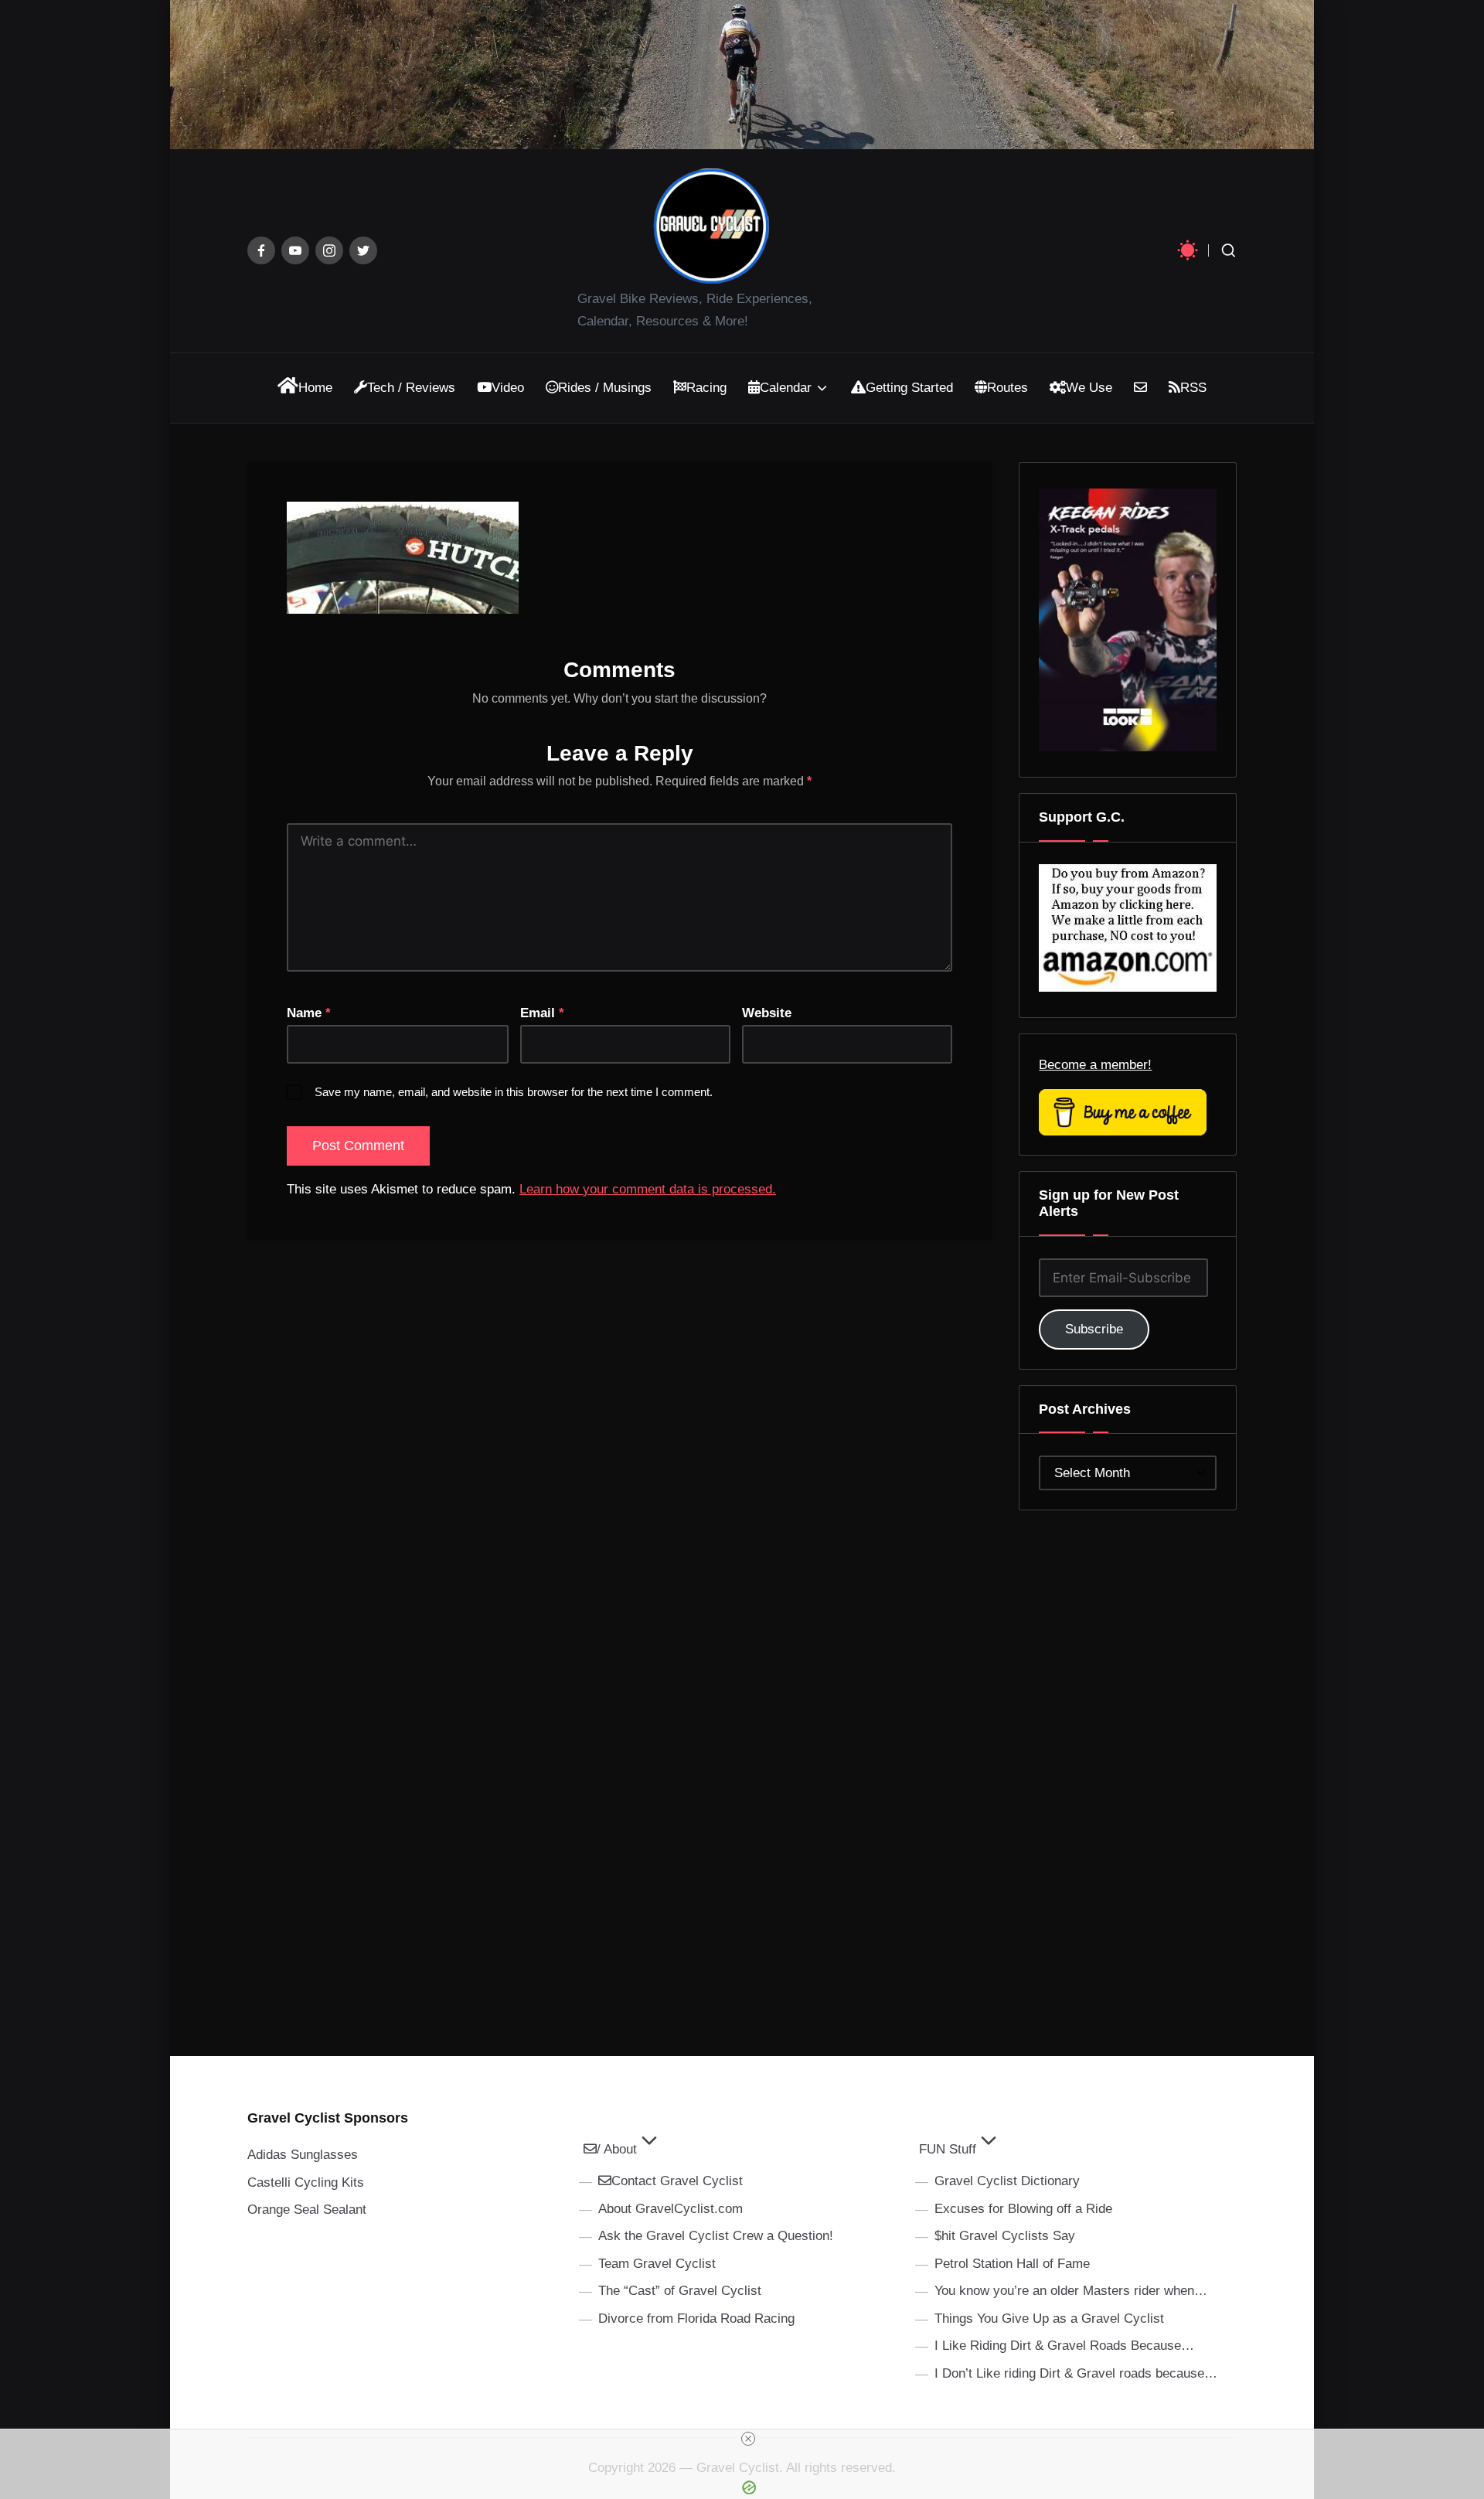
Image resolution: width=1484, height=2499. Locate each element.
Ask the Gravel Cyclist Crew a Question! (716, 2236)
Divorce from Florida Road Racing (696, 2319)
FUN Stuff (948, 2149)
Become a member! (1095, 1065)
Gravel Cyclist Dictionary (1007, 2181)
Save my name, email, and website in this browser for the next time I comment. (514, 1092)
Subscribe (1094, 1329)
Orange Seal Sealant (307, 2210)
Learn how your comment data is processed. (648, 1189)
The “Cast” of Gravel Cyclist (680, 2291)
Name (309, 1013)
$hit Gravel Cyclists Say (1005, 2236)
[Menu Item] (261, 250)
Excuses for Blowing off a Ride (1023, 2209)
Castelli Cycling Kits (306, 2182)
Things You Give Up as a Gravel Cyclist (1049, 2319)
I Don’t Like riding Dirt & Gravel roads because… (1076, 2373)
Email (542, 1013)
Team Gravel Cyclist (657, 2264)
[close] (748, 2439)
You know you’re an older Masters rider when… (1071, 2291)
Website (767, 1013)
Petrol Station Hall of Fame (1012, 2264)
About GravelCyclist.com (671, 2209)
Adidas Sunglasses (303, 2155)
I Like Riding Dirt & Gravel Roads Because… (1064, 2346)
